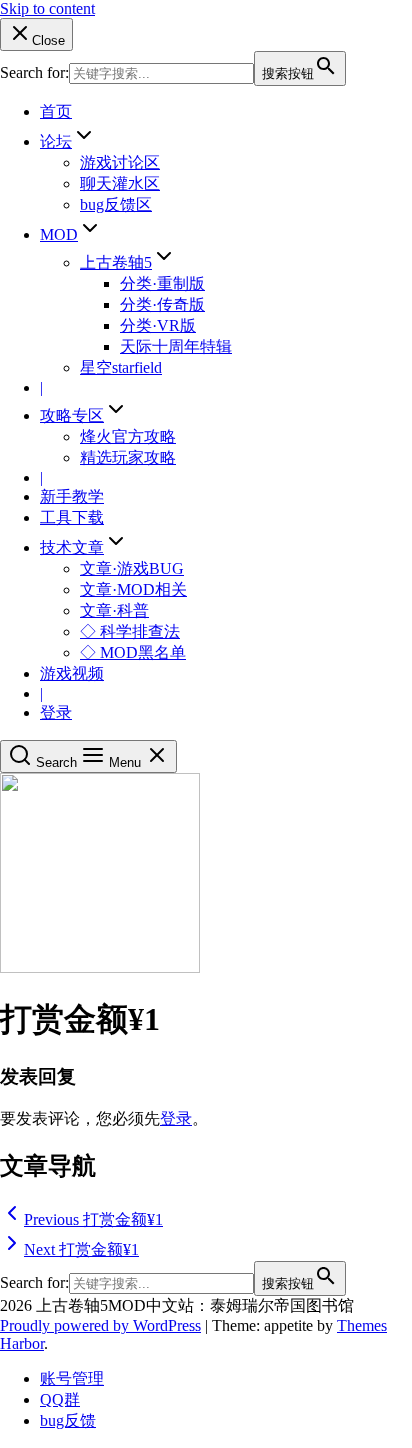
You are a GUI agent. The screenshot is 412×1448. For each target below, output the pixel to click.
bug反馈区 (116, 204)
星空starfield (121, 367)
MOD (59, 234)
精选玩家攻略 (128, 457)
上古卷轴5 (116, 262)
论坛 (56, 141)
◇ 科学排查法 (130, 631)
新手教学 (72, 496)
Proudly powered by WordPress (100, 1325)
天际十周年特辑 (176, 346)
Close (48, 40)
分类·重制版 (162, 283)
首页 (56, 111)
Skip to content (47, 8)
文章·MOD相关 (133, 589)
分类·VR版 (158, 325)
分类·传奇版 (162, 304)
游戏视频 (72, 673)
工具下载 (72, 517)
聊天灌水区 (120, 183)
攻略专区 (72, 415)
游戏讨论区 (120, 162)
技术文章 (72, 547)
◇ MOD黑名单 (133, 652)
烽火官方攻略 (128, 436)
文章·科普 (114, 610)
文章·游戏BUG (132, 568)
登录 (56, 712)
